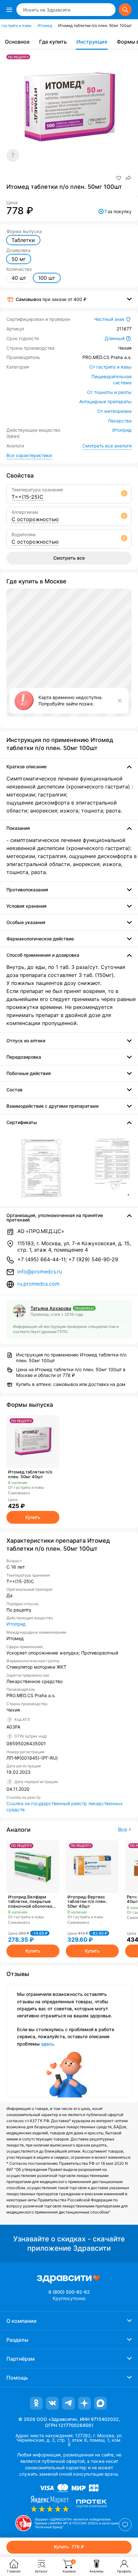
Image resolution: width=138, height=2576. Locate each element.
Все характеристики (29, 455)
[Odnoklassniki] (36, 2403)
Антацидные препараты (105, 401)
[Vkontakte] (52, 2403)
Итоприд (122, 430)
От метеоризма (114, 411)
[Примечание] (13, 155)
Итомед (45, 25)
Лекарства (120, 421)
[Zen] (84, 2403)
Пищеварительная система (112, 380)
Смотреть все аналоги (107, 446)
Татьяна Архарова (51, 1308)
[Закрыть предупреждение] (120, 701)
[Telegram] (68, 2403)
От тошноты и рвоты (109, 392)
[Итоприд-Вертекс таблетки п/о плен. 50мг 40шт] (92, 1867)
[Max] (100, 2403)
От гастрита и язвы (110, 367)
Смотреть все (69, 558)
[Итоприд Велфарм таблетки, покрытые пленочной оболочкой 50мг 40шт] (33, 1867)
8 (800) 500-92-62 (69, 2292)
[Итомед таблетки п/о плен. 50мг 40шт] (33, 1442)
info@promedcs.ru (40, 1271)
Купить (33, 1517)
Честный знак (109, 319)
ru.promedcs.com (39, 1284)
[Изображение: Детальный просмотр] (41, 1168)
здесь (47, 2044)
